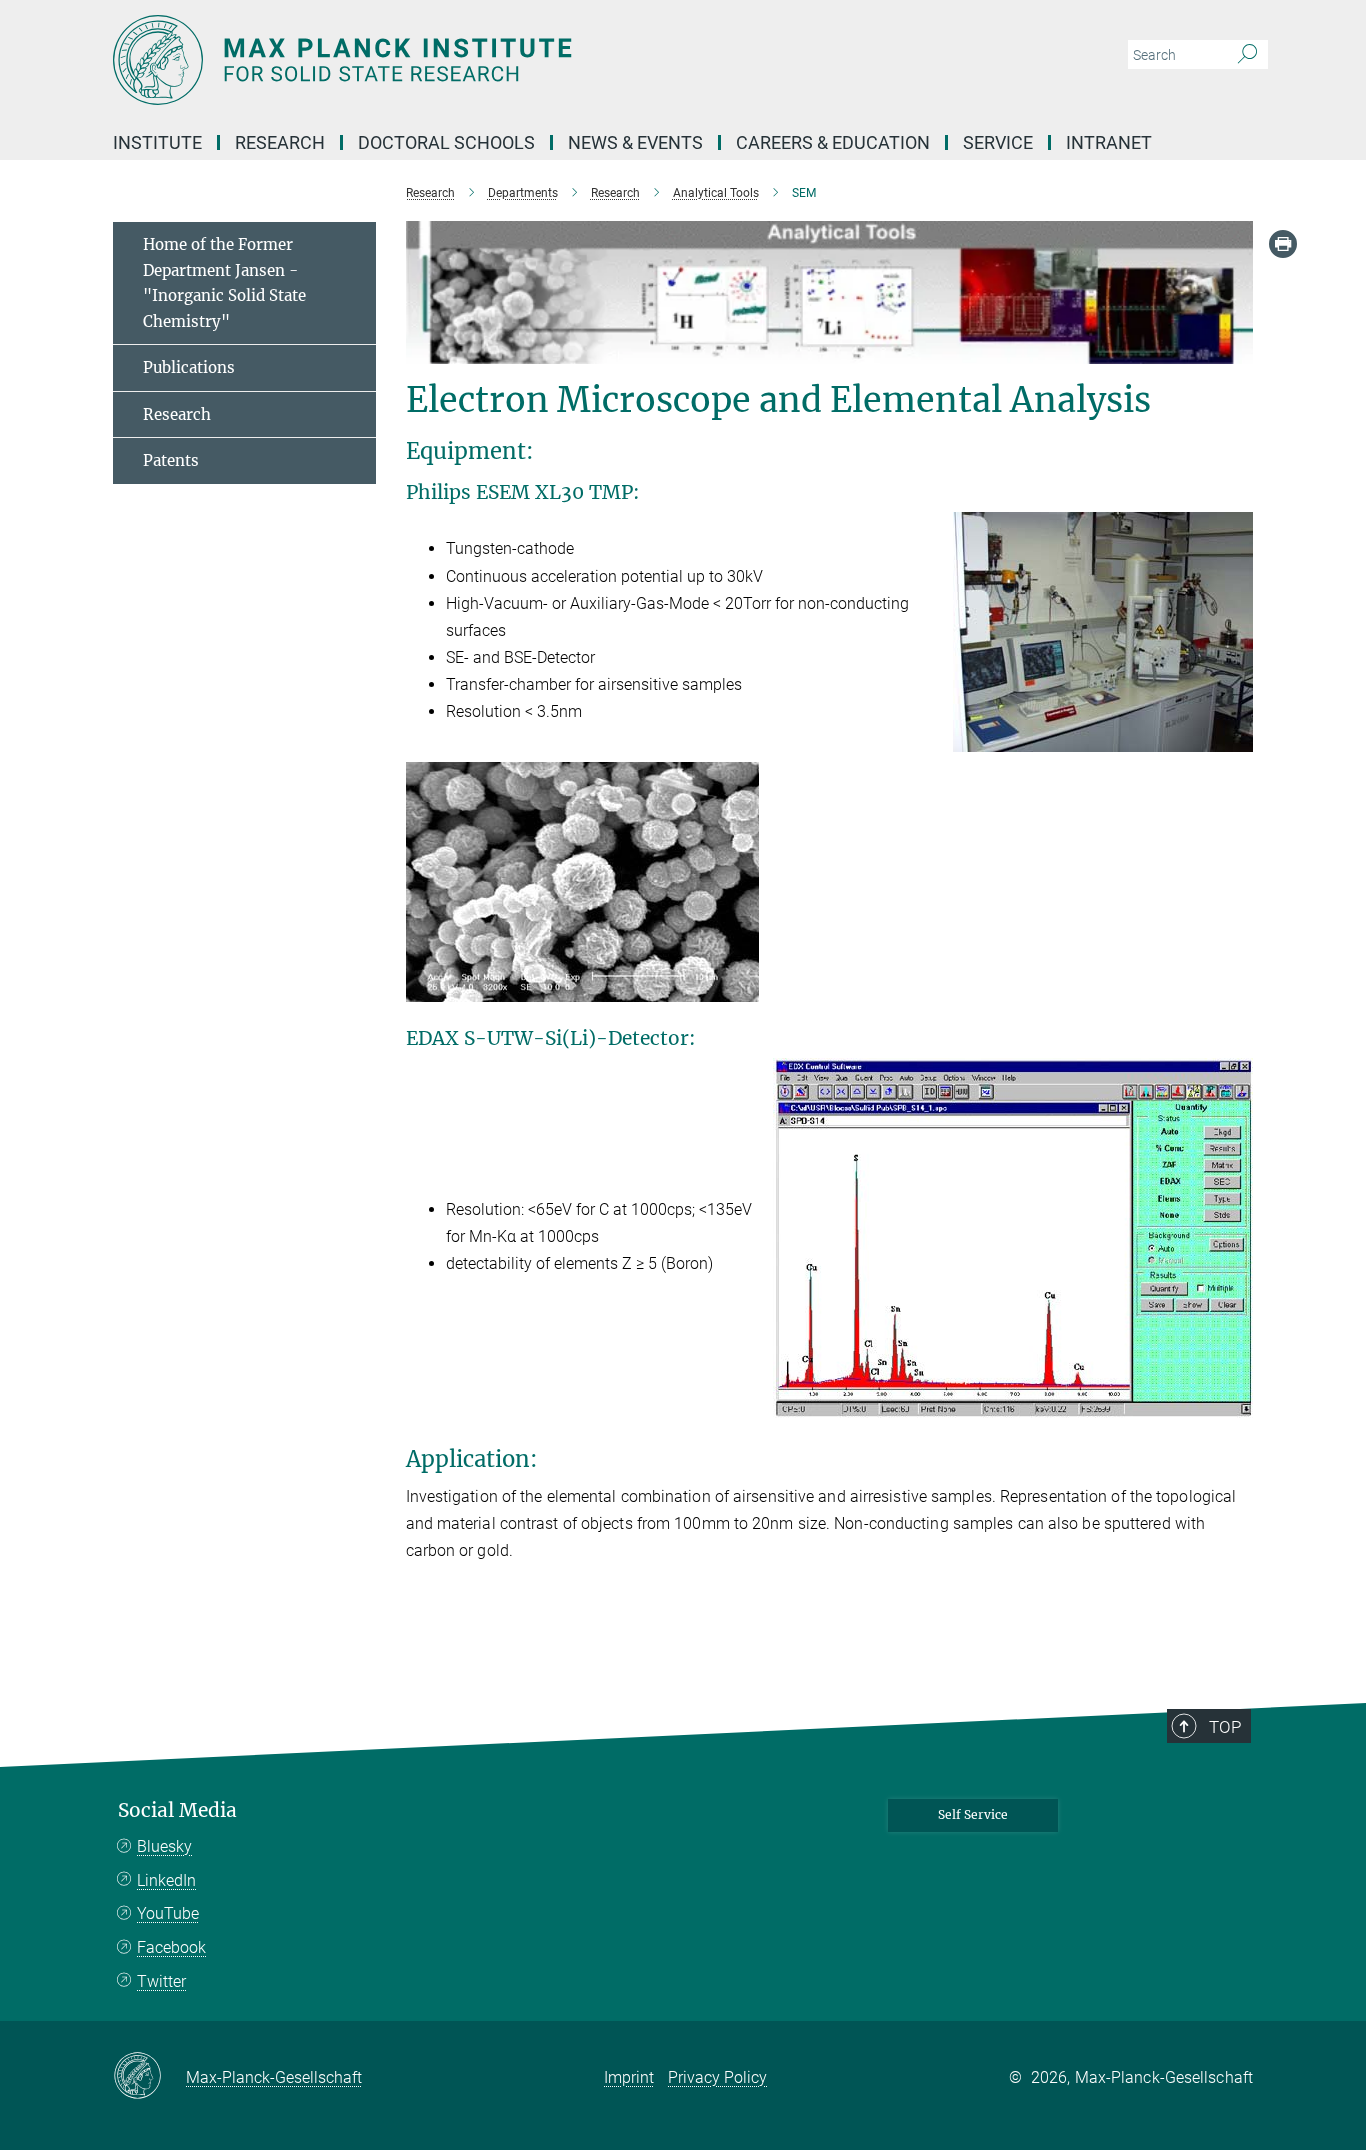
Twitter (161, 1981)
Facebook (171, 1947)
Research (177, 414)
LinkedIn (166, 1880)
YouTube (168, 1913)
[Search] (1247, 55)
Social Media (177, 1810)
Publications (189, 367)
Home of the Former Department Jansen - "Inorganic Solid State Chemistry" (224, 283)
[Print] (1283, 244)
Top (1225, 1727)
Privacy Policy (717, 2077)
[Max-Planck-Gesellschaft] (149, 2077)
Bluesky (164, 1846)
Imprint (629, 2077)
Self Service (973, 1814)
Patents (171, 460)
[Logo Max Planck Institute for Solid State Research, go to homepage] (488, 60)
